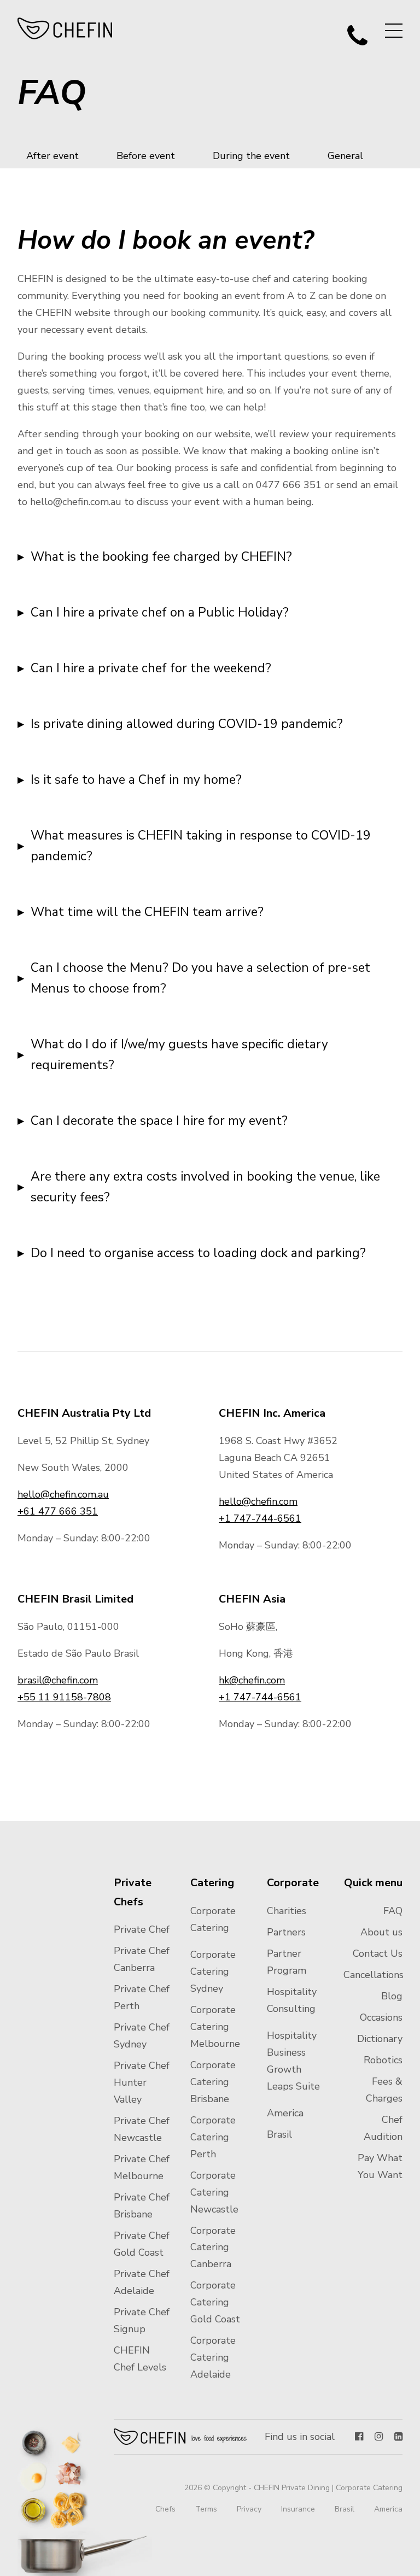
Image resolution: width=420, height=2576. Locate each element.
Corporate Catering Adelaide (213, 2357)
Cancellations (374, 1975)
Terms (206, 2509)
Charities (287, 1911)
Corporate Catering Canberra (213, 2248)
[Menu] (394, 31)
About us (381, 1932)
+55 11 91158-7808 (64, 1697)
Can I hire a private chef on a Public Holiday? (160, 612)
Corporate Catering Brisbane (213, 2082)
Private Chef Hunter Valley (142, 2082)
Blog (392, 1996)
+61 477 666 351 (58, 1511)
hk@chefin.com (252, 1680)
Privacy (249, 2509)
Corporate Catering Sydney (213, 1971)
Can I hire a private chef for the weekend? (151, 668)
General (345, 156)
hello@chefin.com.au (63, 1494)
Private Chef (142, 1929)
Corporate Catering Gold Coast (215, 2302)
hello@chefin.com (258, 1501)
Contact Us (378, 1953)
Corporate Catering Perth (213, 2137)
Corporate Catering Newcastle (214, 2192)
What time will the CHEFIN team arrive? (147, 912)
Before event (146, 156)
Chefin (181, 2437)
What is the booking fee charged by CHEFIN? (161, 557)
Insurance (298, 2509)
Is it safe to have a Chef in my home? (136, 780)
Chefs (165, 2509)
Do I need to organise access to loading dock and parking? (198, 1253)
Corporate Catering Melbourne (215, 2027)
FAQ (393, 1911)
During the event (251, 156)
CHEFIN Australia (65, 28)
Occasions (381, 2017)
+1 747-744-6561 (260, 1518)
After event (52, 156)
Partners (286, 1932)
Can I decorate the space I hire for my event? (159, 1121)
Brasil (279, 2134)
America (285, 2113)
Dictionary (380, 2039)
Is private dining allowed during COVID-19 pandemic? (187, 724)
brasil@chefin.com (58, 1680)
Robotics (383, 2060)
